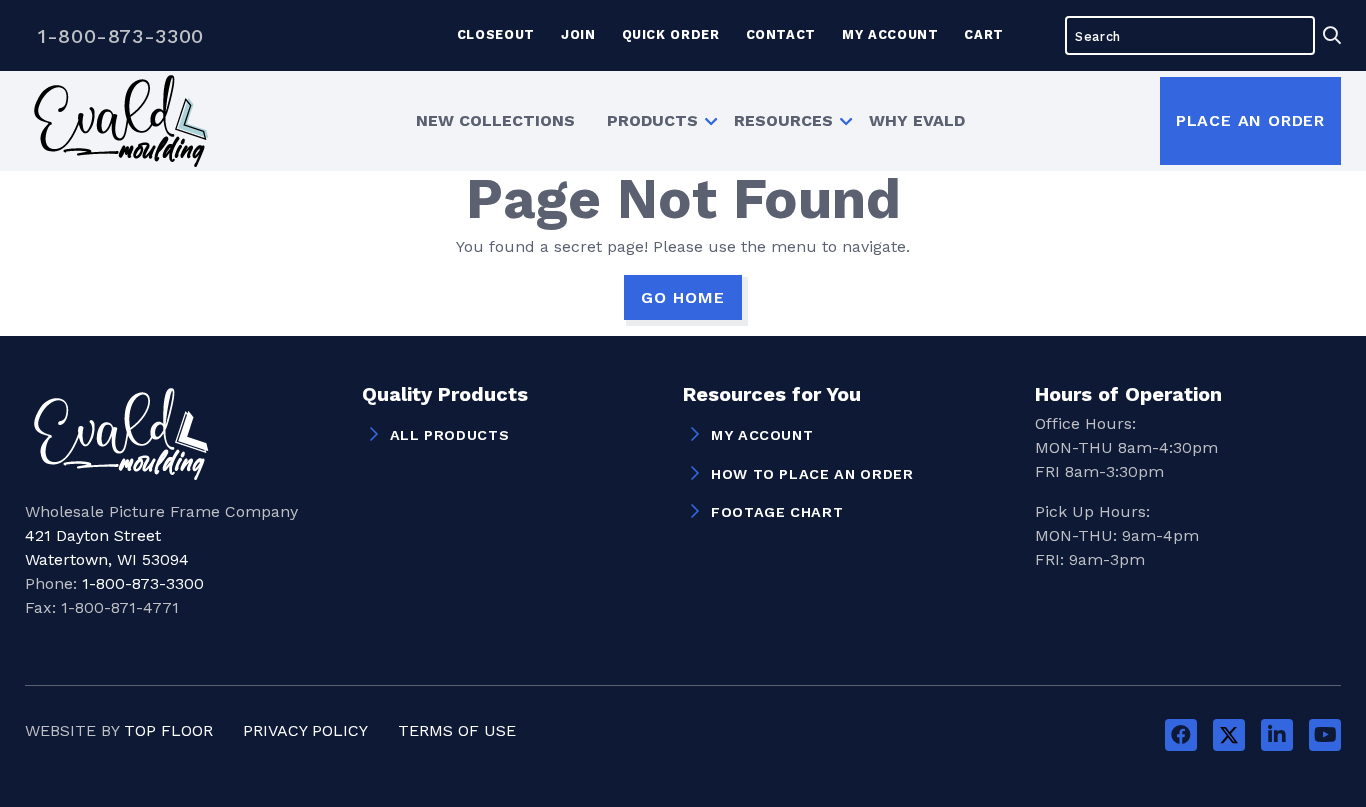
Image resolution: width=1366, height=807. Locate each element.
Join (578, 34)
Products (652, 120)
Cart (984, 34)
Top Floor (168, 730)
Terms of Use (457, 730)
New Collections (495, 120)
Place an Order (1250, 120)
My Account (890, 34)
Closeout (496, 34)
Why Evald (917, 120)
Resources (783, 120)
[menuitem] (495, 121)
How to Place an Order (812, 474)
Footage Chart (777, 512)
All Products (450, 435)
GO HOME (683, 297)
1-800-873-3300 (121, 36)
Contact (781, 34)
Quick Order (671, 34)
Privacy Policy (305, 730)
